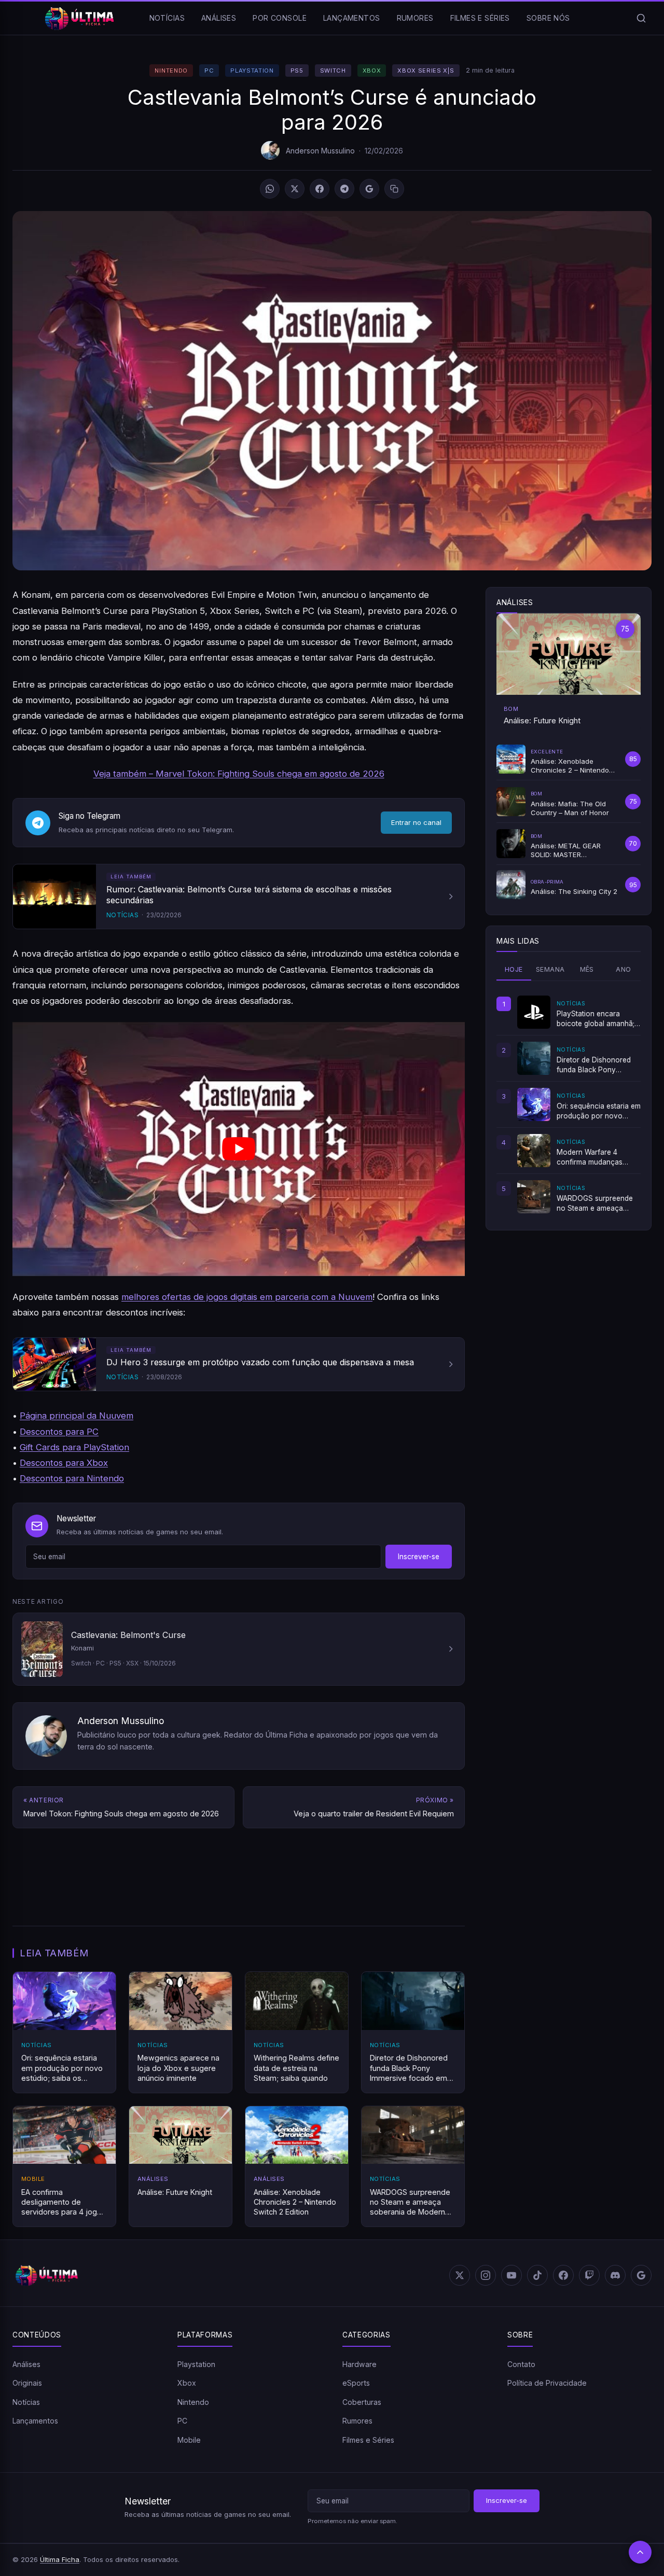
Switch (333, 71)
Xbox (372, 71)
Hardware (359, 2364)
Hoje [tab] (514, 969)
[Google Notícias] (641, 2275)
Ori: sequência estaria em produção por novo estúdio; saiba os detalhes (599, 1111)
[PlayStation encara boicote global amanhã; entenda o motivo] (534, 1012)
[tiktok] (537, 2275)
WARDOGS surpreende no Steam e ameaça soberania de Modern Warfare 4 (595, 1203)
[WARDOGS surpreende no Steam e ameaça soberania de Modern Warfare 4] (534, 1197)
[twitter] (460, 2275)
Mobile (189, 2440)
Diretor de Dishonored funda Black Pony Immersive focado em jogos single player (594, 1065)
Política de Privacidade (547, 2383)
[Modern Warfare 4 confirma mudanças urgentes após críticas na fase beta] (534, 1151)
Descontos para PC (59, 1432)
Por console (280, 18)
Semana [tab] (550, 969)
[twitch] (589, 2275)
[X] (295, 189)
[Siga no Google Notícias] (369, 189)
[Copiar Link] (394, 189)
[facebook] (563, 2275)
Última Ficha (60, 2559)
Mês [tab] (587, 969)
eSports (356, 2383)
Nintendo (171, 71)
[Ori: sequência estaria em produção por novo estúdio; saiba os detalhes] (534, 1104)
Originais (27, 2383)
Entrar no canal (416, 822)
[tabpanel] (569, 1104)
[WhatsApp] (270, 189)
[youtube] (511, 2275)
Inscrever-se (419, 1557)
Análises (219, 18)
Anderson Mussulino (320, 151)
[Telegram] (344, 189)
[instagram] (486, 2275)
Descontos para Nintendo (72, 1478)
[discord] (615, 2275)
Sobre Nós (548, 18)
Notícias (167, 18)
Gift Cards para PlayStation (74, 1447)
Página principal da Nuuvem (77, 1416)
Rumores (415, 18)
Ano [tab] (623, 969)
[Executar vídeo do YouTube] (239, 1149)
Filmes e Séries (480, 18)
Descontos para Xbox (64, 1463)
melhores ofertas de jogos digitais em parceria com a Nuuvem (247, 1297)
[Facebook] (320, 189)
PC (209, 71)
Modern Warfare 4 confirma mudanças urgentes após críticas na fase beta (599, 1157)
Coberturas (362, 2402)
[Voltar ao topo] (640, 2552)
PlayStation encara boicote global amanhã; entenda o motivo (596, 1019)
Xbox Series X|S (426, 71)
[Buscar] (641, 18)
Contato (521, 2364)
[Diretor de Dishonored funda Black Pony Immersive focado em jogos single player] (534, 1058)
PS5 (297, 71)
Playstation (252, 71)
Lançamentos (352, 18)
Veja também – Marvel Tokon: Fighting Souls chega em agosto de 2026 (239, 774)
